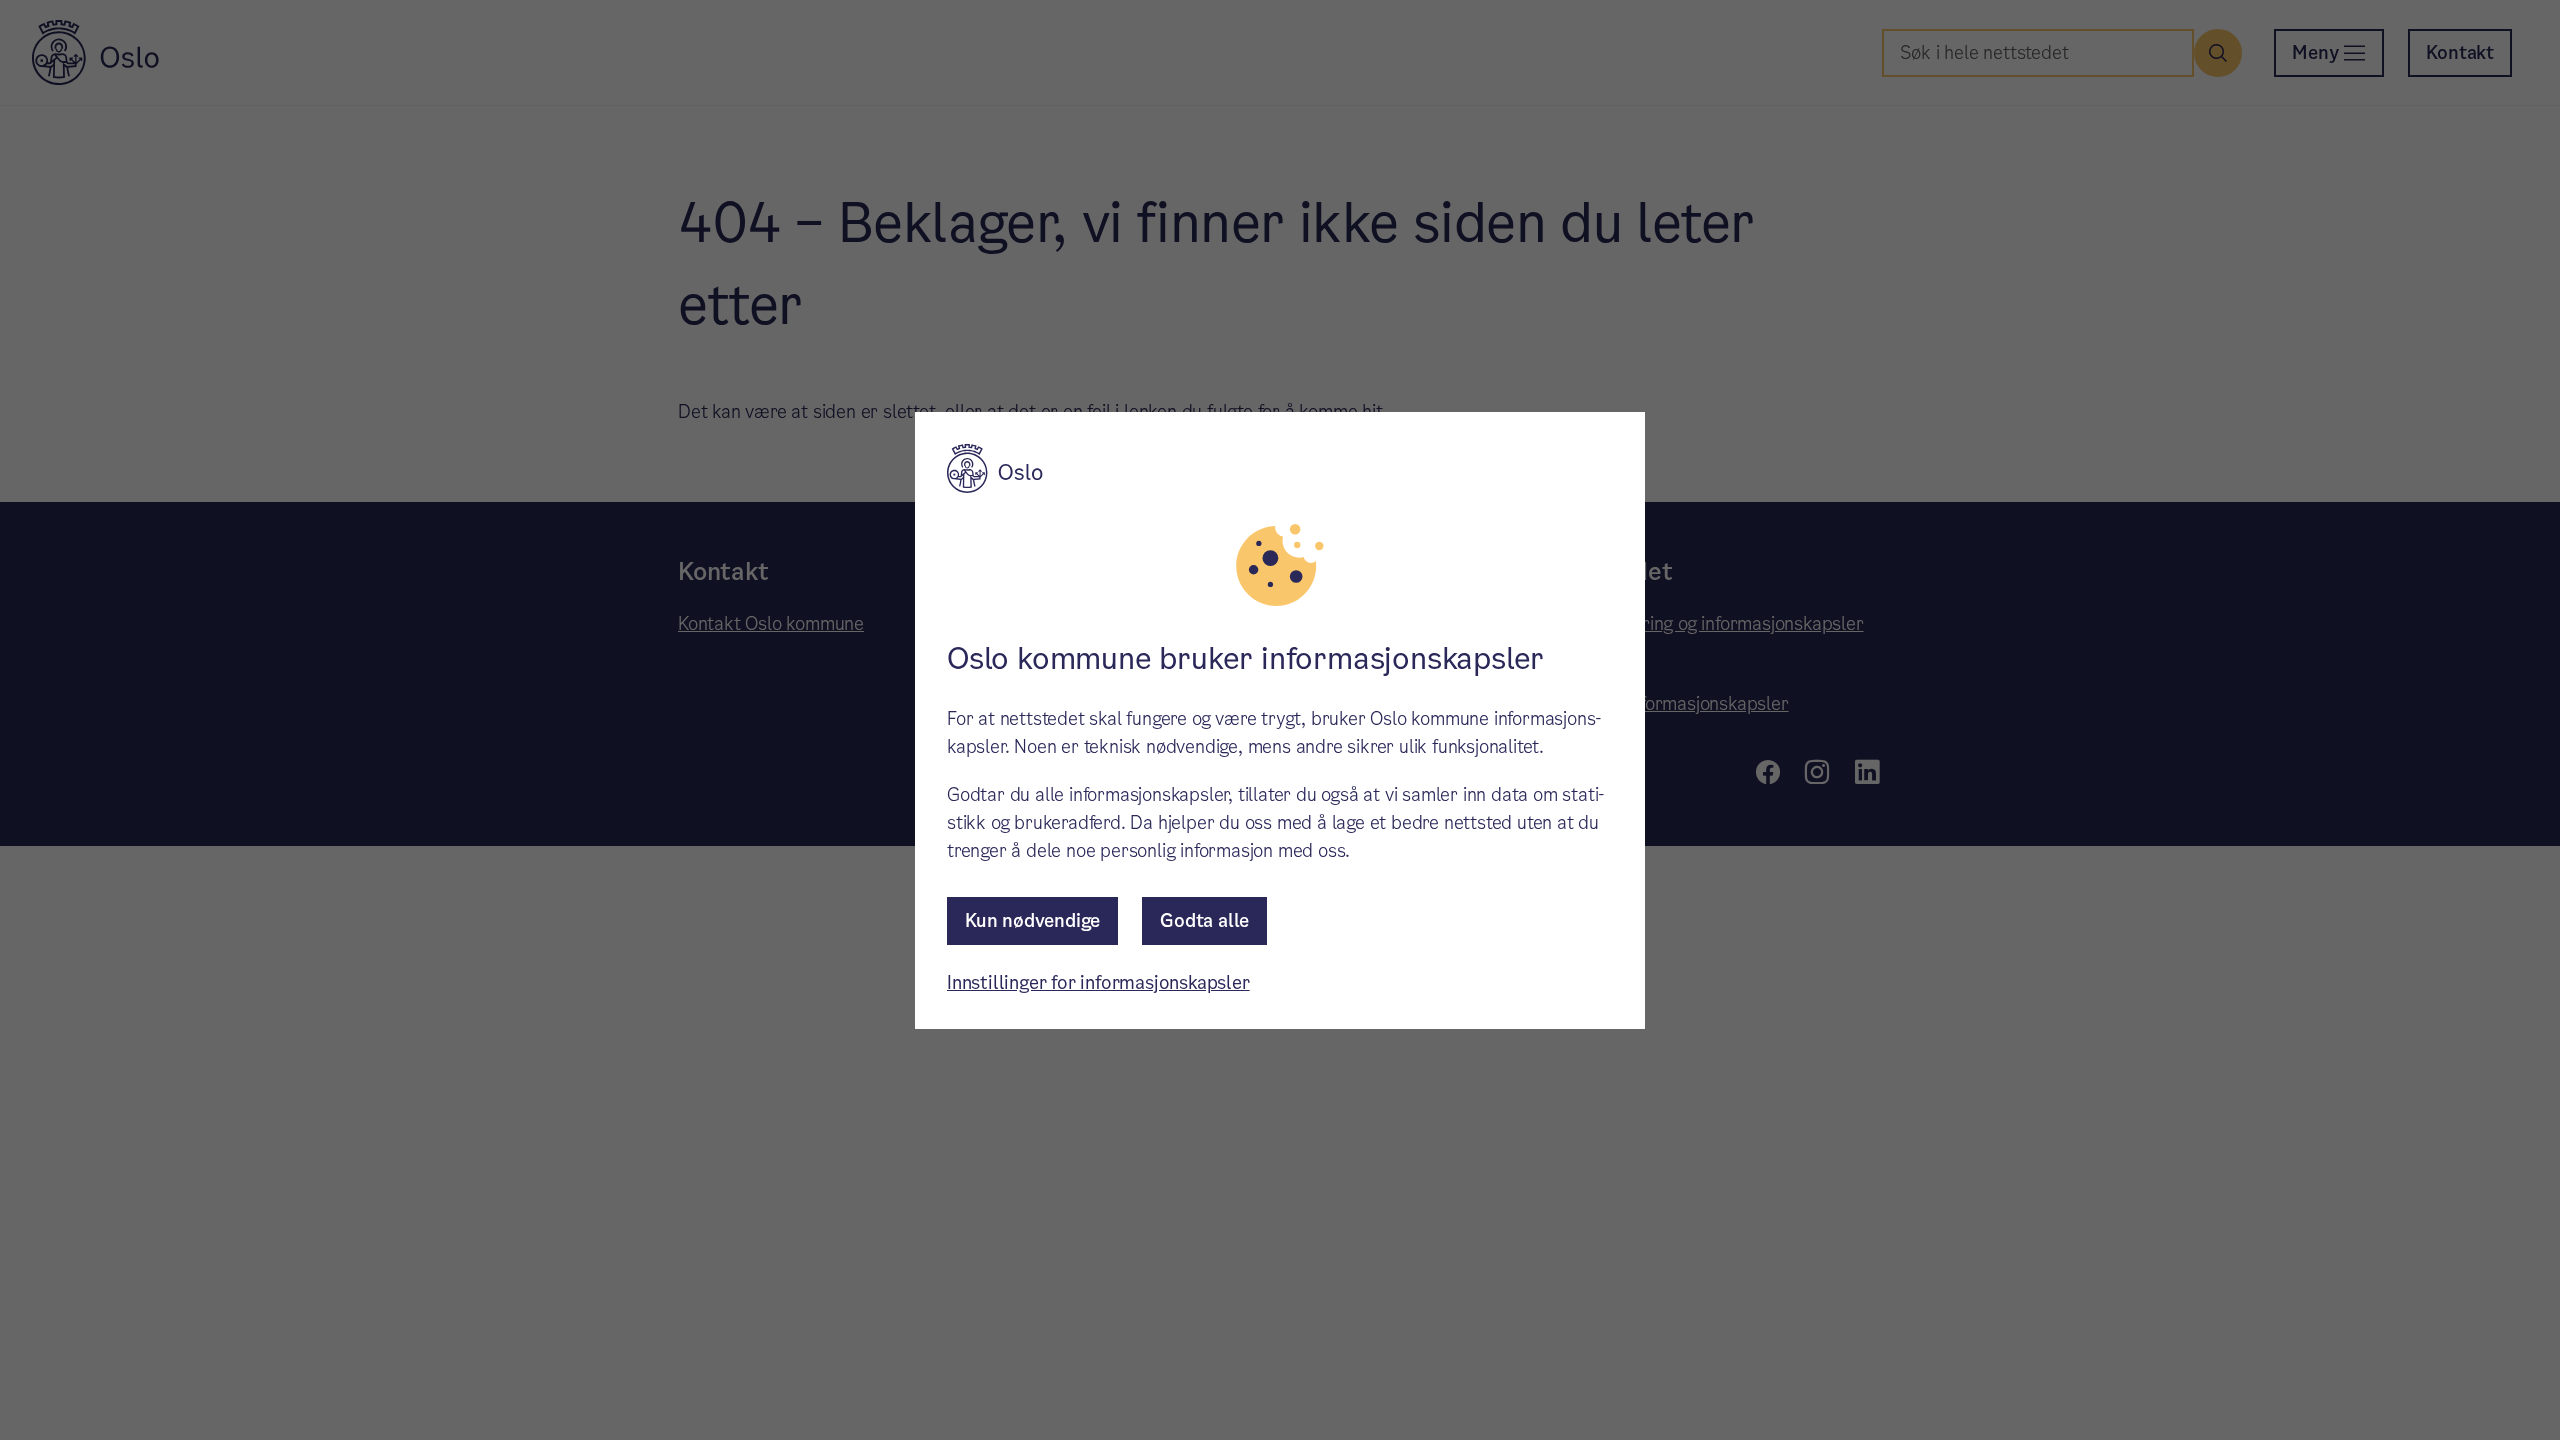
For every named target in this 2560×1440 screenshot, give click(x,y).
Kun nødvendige (1032, 920)
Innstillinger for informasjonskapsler (1098, 982)
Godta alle (1204, 920)
